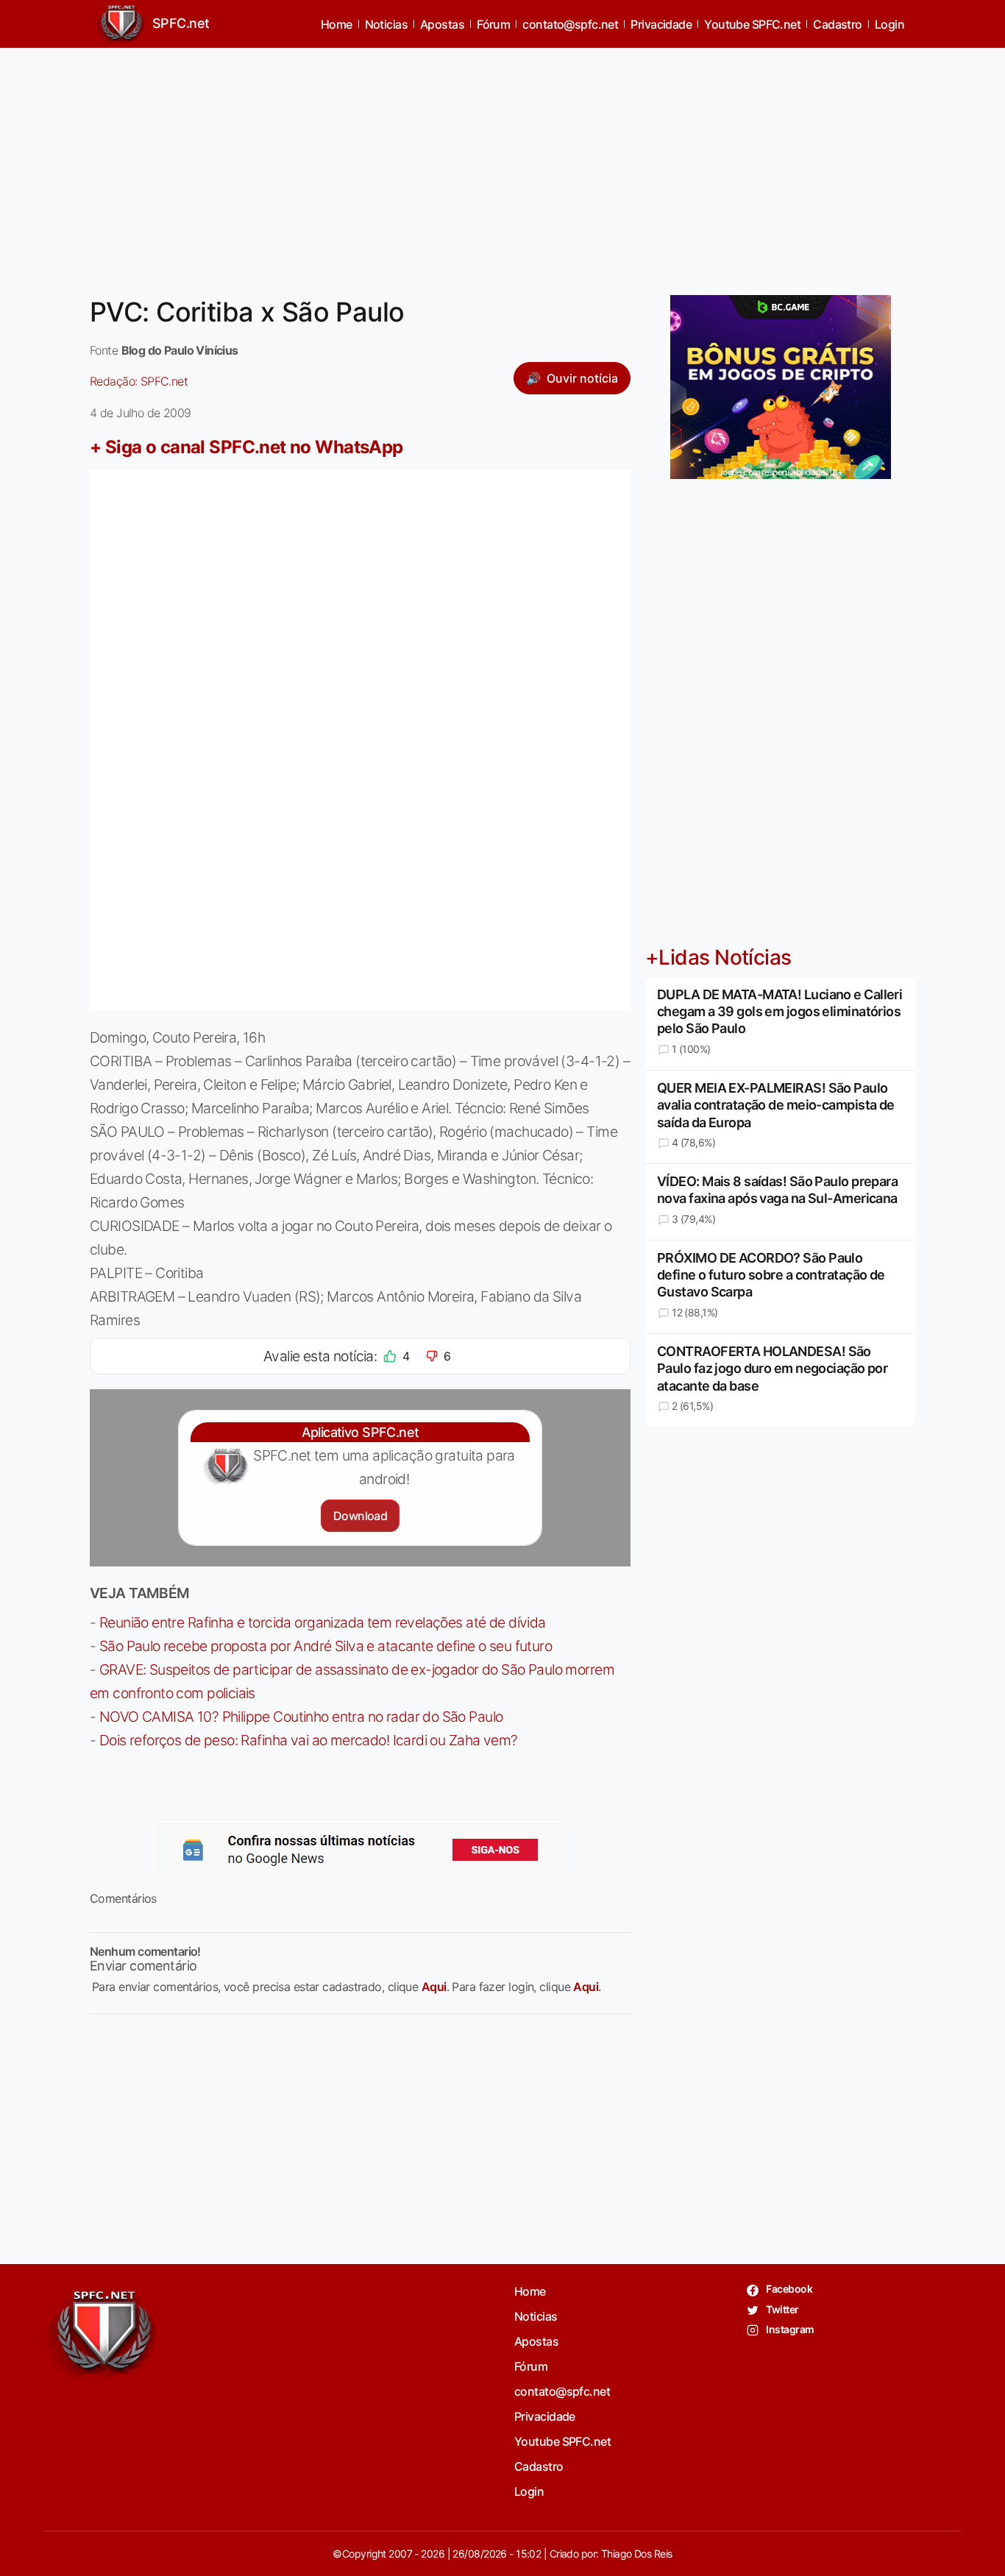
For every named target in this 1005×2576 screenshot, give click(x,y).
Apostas (442, 24)
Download (360, 1516)
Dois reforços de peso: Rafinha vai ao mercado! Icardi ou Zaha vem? (309, 1740)
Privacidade (661, 24)
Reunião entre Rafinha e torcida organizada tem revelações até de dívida (323, 1622)
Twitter (782, 2309)
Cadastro (838, 24)
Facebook (788, 2289)
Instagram (789, 2329)
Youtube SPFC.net (752, 24)
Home (337, 24)
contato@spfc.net (570, 24)
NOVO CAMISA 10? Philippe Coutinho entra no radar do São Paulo (301, 1717)
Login (889, 24)
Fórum (493, 24)
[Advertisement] (502, 163)
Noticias (387, 24)
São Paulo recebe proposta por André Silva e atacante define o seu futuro (326, 1646)
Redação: (139, 381)
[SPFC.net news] (361, 1850)
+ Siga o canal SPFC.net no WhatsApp (246, 447)
